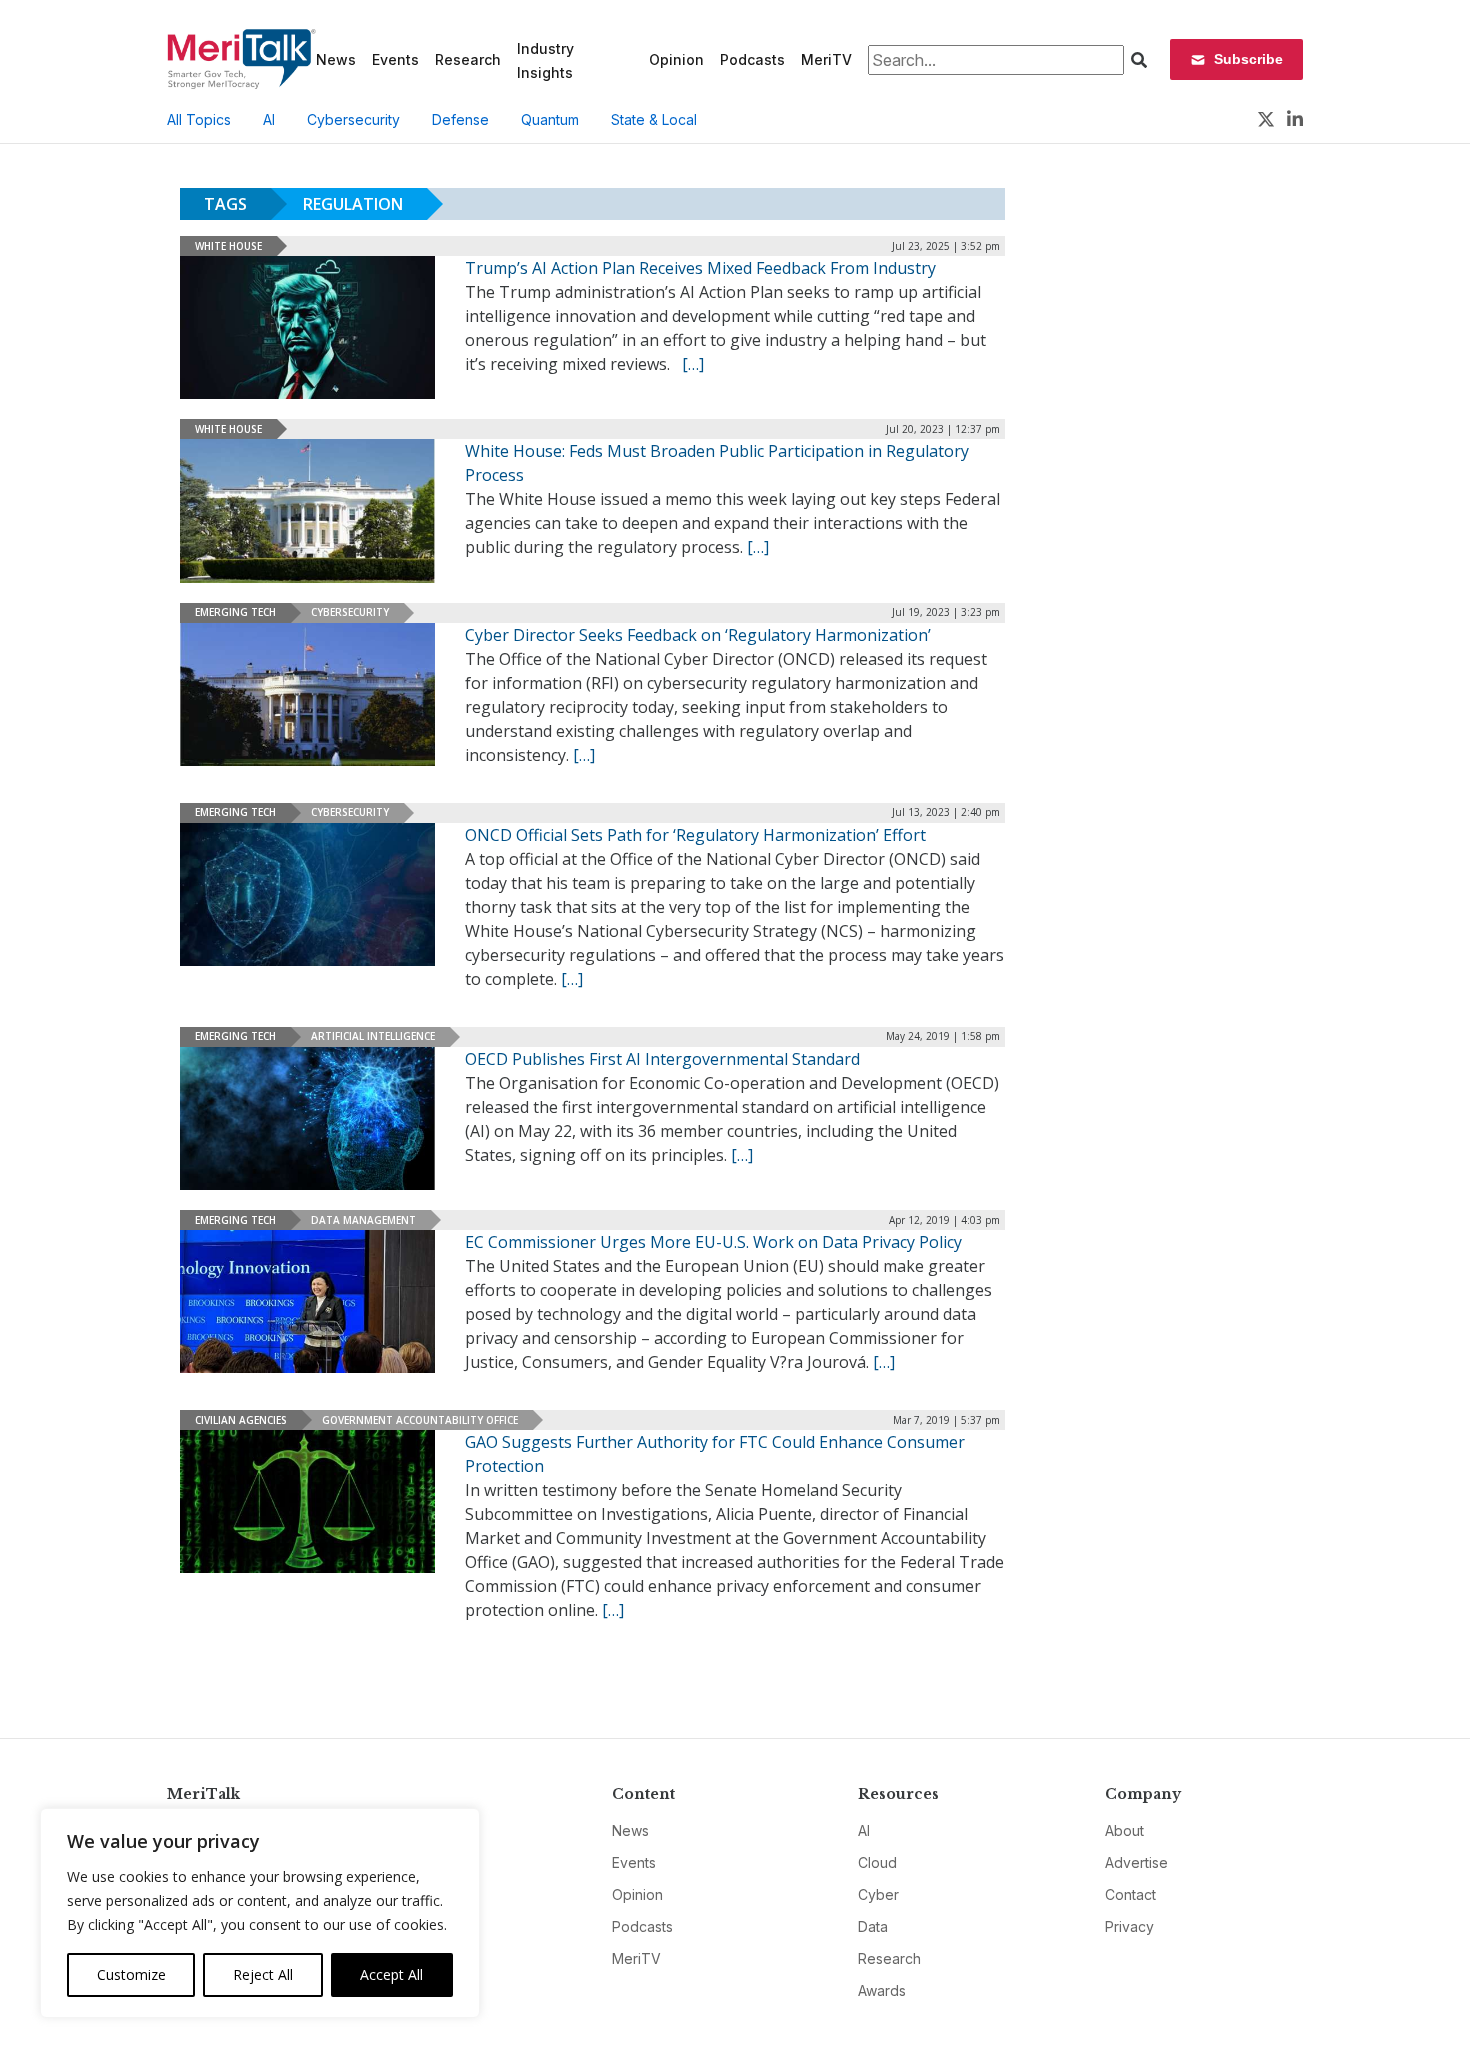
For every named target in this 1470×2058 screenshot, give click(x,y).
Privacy (1129, 1926)
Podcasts (752, 59)
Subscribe (1248, 59)
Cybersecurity (353, 119)
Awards (882, 1990)
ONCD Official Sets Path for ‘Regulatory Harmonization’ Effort (695, 835)
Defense (460, 119)
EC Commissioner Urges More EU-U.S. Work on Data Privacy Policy (713, 1242)
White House (228, 246)
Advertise (1136, 1862)
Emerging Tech (235, 612)
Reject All (263, 1974)
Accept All (391, 1974)
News (336, 59)
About (1124, 1830)
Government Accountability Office (420, 1420)
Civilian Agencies (241, 1420)
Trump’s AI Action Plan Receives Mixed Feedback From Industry (700, 268)
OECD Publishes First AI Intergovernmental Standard (662, 1059)
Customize (131, 1974)
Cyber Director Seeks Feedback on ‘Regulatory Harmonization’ (698, 635)
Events (395, 59)
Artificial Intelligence (373, 1036)
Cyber (878, 1894)
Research (468, 59)
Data (873, 1926)
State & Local (654, 119)
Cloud (877, 1862)
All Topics (199, 119)
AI (269, 119)
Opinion (676, 59)
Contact (1130, 1894)
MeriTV (826, 59)
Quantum (550, 119)
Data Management (363, 1220)
